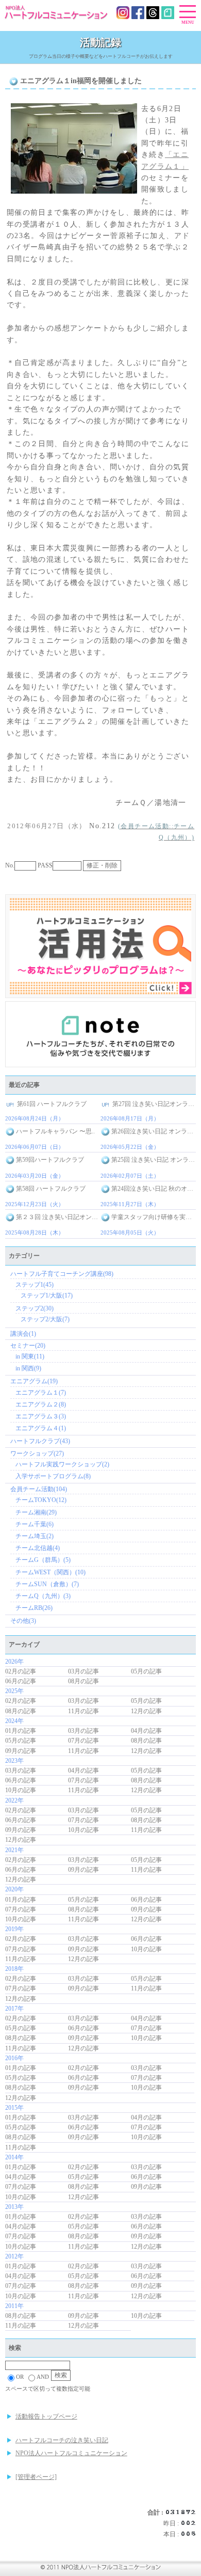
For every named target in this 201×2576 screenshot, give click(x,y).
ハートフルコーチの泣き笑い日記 (62, 2440)
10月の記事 (21, 1790)
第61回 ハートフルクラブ (51, 1104)
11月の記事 (83, 1711)
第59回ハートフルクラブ (49, 1160)
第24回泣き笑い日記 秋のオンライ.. (153, 1189)
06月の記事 (21, 1681)
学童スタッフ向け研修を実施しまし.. (153, 1217)
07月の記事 (83, 1741)
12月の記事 (146, 1711)
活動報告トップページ (46, 2416)
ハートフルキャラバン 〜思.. (55, 1131)
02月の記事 (21, 1671)
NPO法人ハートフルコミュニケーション (71, 2453)
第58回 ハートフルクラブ (50, 1189)
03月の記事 (83, 1671)
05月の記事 (146, 1671)
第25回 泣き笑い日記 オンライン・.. (153, 1160)
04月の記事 (146, 1731)
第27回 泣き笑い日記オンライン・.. (153, 1104)
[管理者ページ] (36, 2477)
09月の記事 (21, 1751)
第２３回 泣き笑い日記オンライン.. (57, 1217)
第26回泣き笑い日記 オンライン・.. (153, 1131)
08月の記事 (83, 1681)
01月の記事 (21, 1731)
